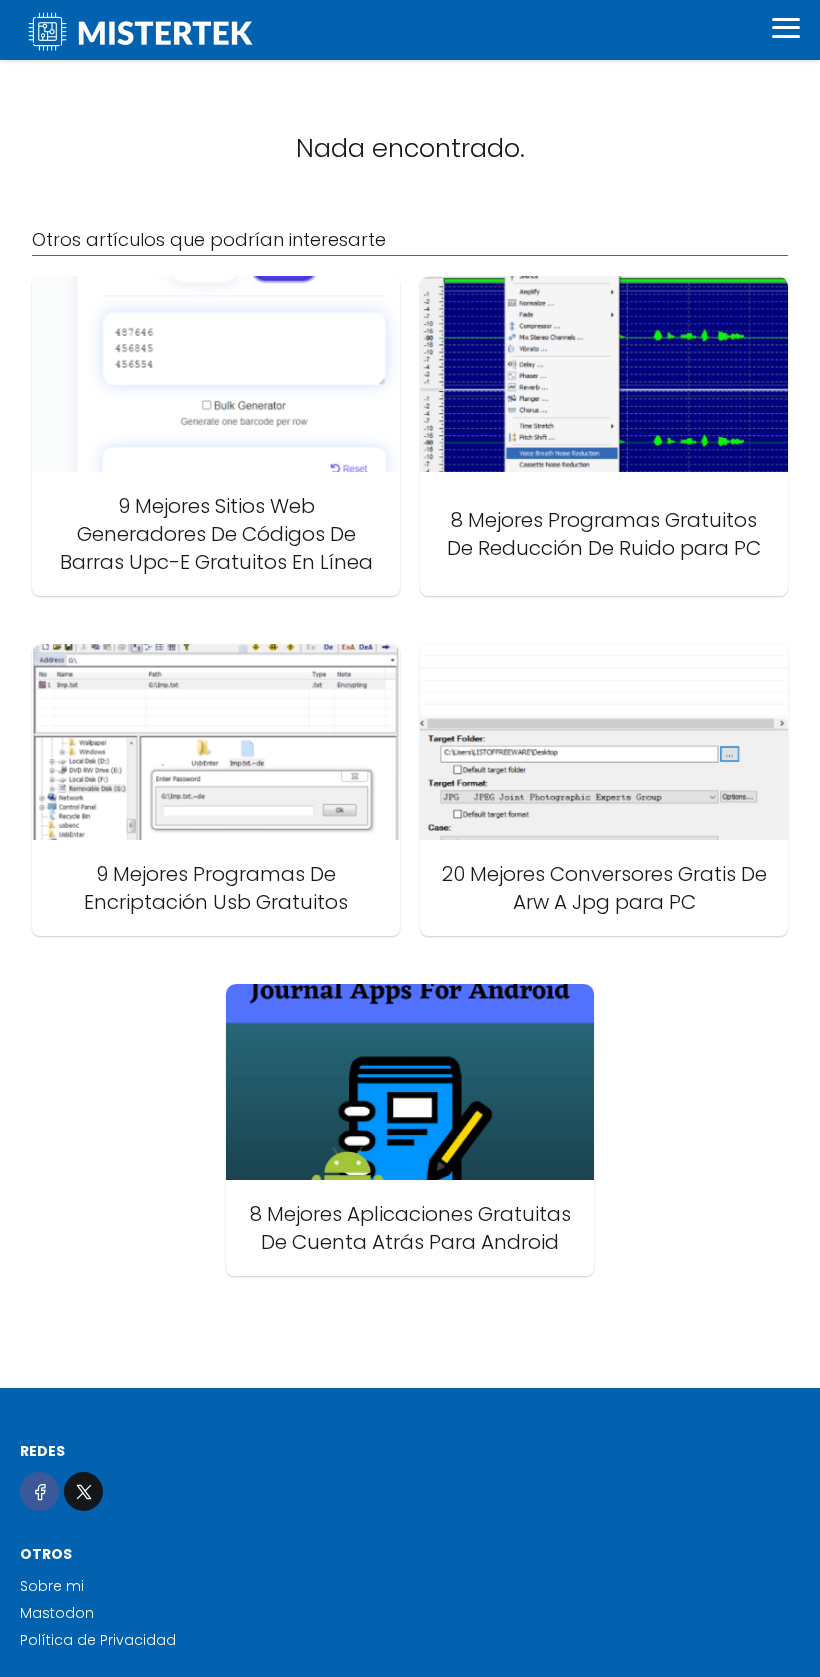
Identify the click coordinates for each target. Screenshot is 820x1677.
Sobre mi (52, 1586)
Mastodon (57, 1613)
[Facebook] (39, 1491)
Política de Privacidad (98, 1640)
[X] (83, 1491)
